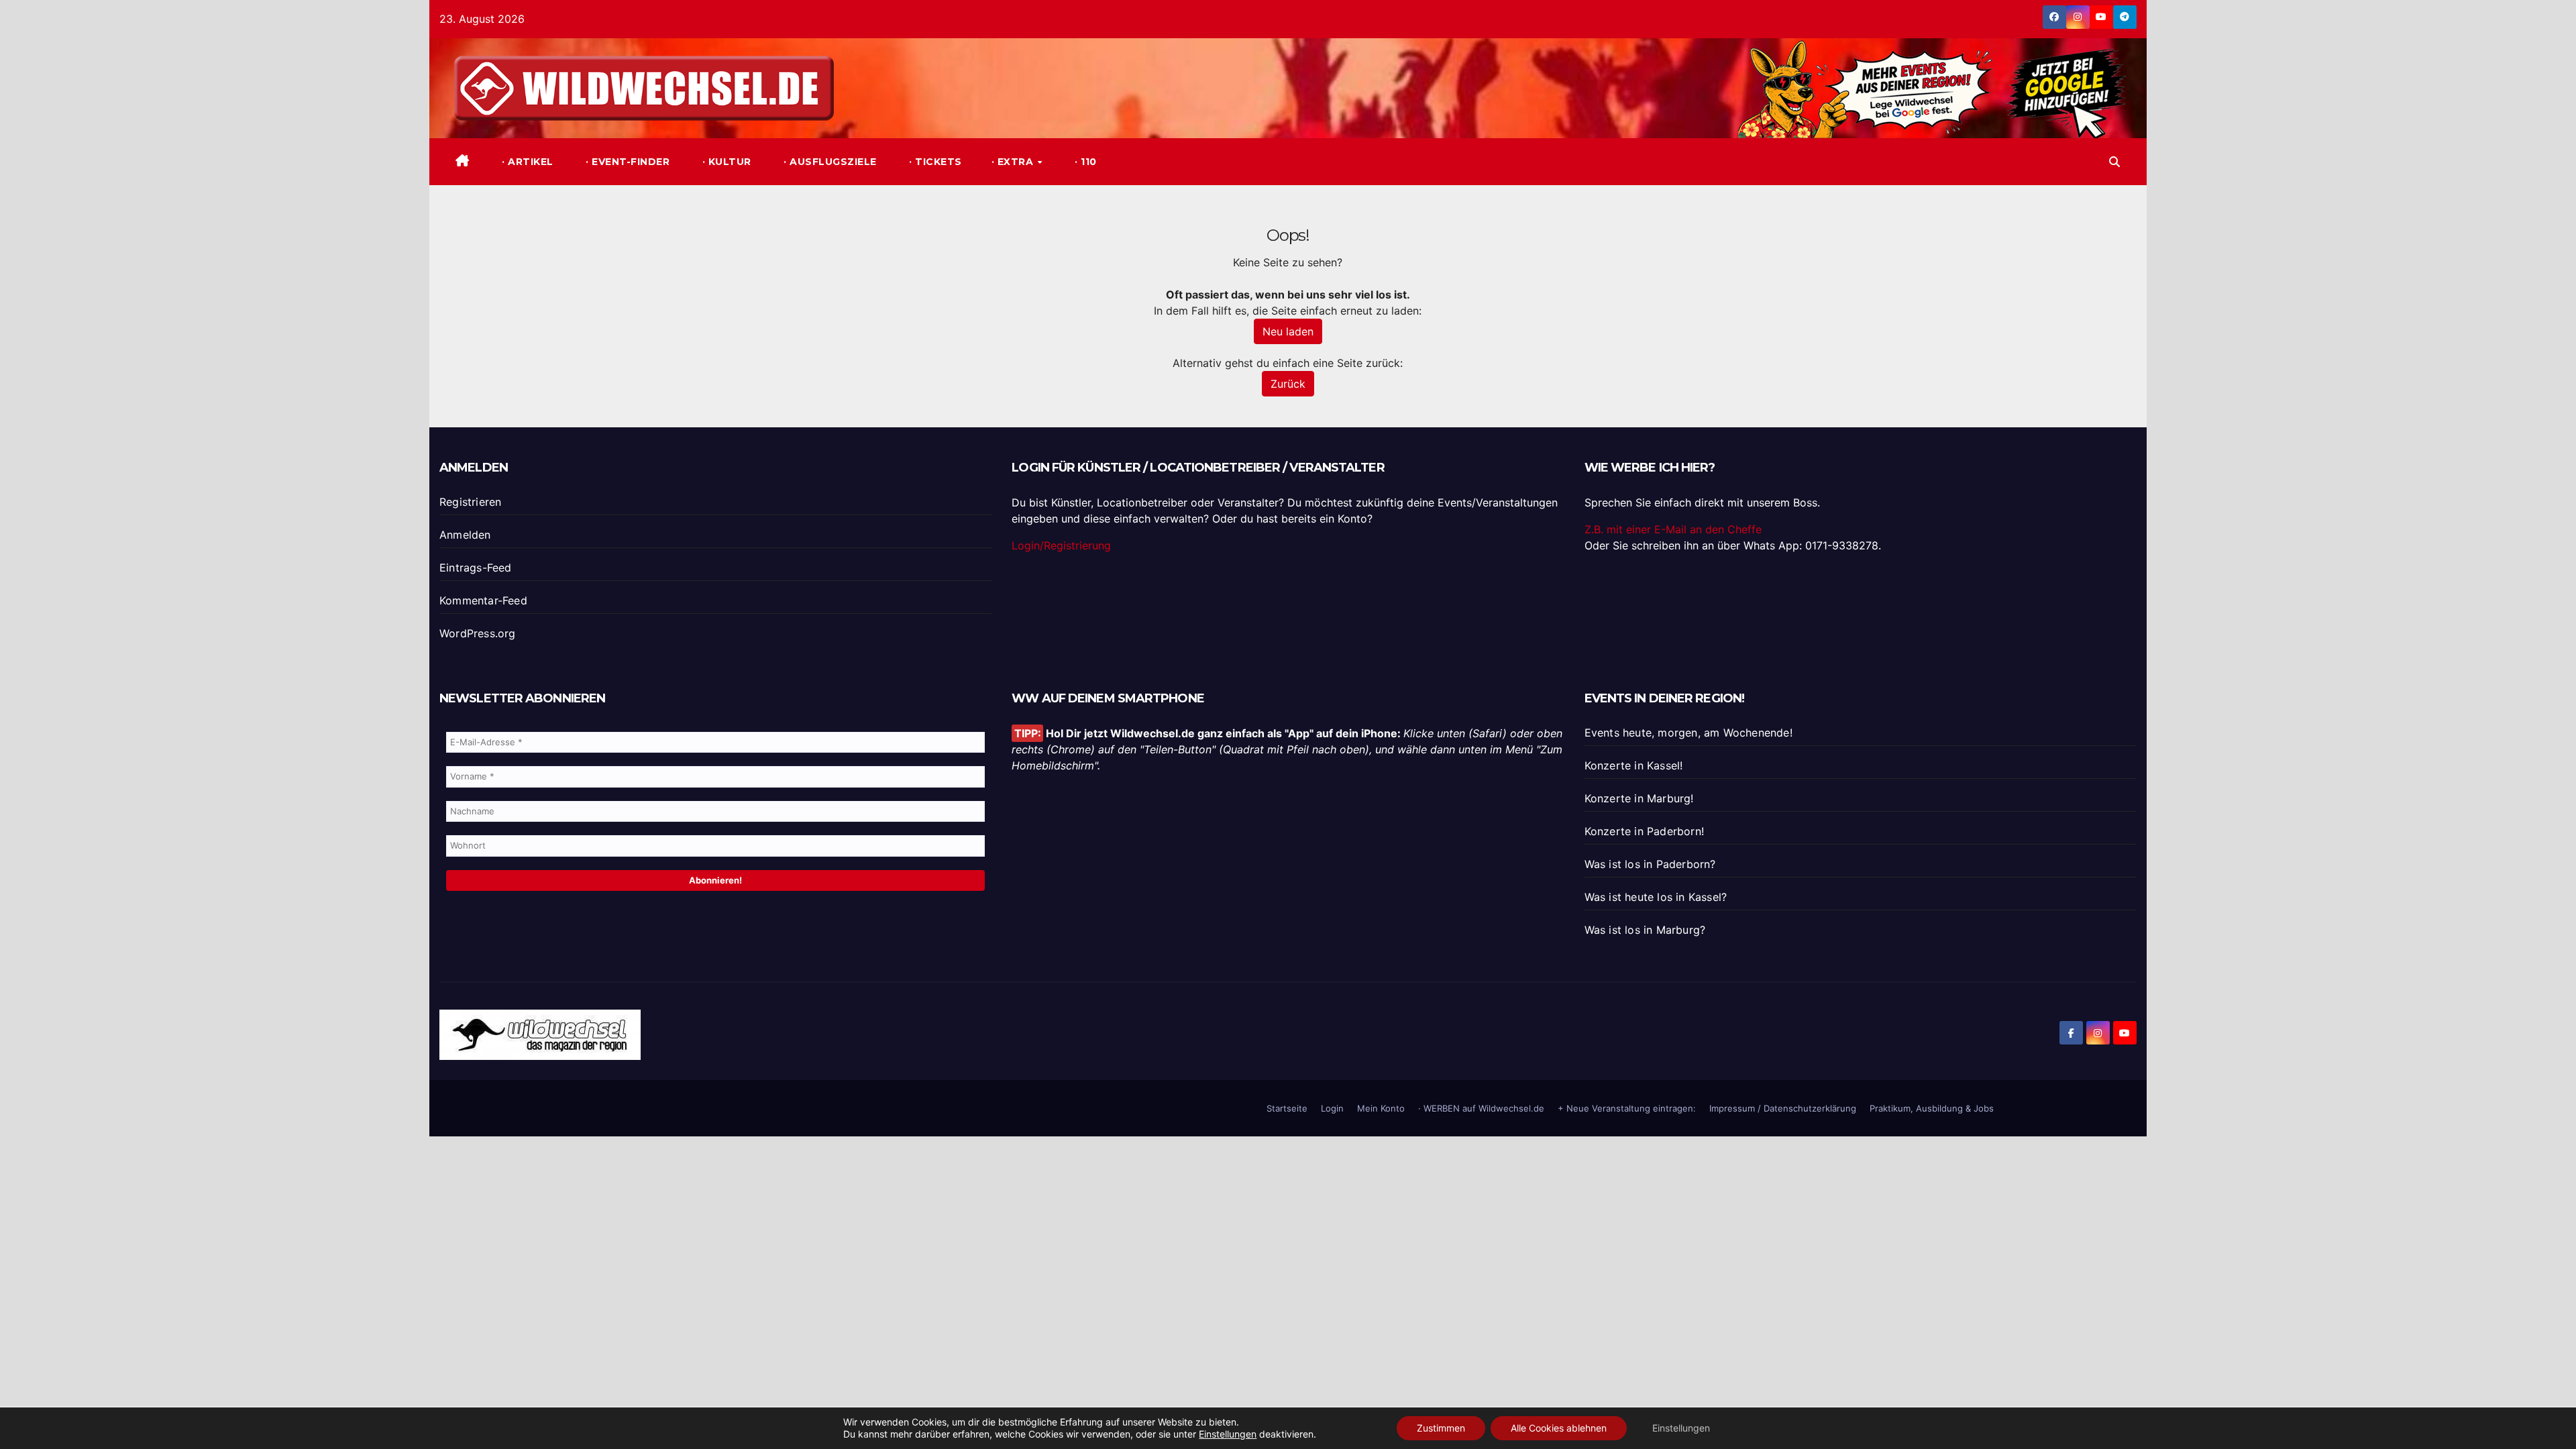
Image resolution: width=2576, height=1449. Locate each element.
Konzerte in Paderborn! (1644, 831)
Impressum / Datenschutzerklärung (1783, 1108)
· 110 (1084, 162)
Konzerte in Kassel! (1634, 765)
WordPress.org (478, 633)
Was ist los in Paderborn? (1650, 864)
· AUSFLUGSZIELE (829, 162)
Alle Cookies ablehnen (1559, 1428)
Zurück (1288, 384)
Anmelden (465, 535)
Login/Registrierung (1061, 545)
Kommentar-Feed (483, 600)
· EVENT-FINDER (627, 162)
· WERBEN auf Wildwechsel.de (1481, 1108)
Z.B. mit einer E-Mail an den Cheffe (1673, 529)
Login (1332, 1108)
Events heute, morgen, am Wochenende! (1688, 733)
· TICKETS (934, 162)
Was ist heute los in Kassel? (1656, 897)
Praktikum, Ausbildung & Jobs (1932, 1108)
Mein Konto (1381, 1108)
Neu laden (1288, 331)
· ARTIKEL (526, 162)
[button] (2114, 162)
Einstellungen (1228, 1434)
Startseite (1287, 1108)
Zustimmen (1441, 1428)
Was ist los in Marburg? (1645, 930)
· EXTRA (1014, 162)
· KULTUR (725, 162)
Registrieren (470, 502)
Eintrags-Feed (476, 568)
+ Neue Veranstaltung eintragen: (1627, 1108)
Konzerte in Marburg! (1639, 798)
